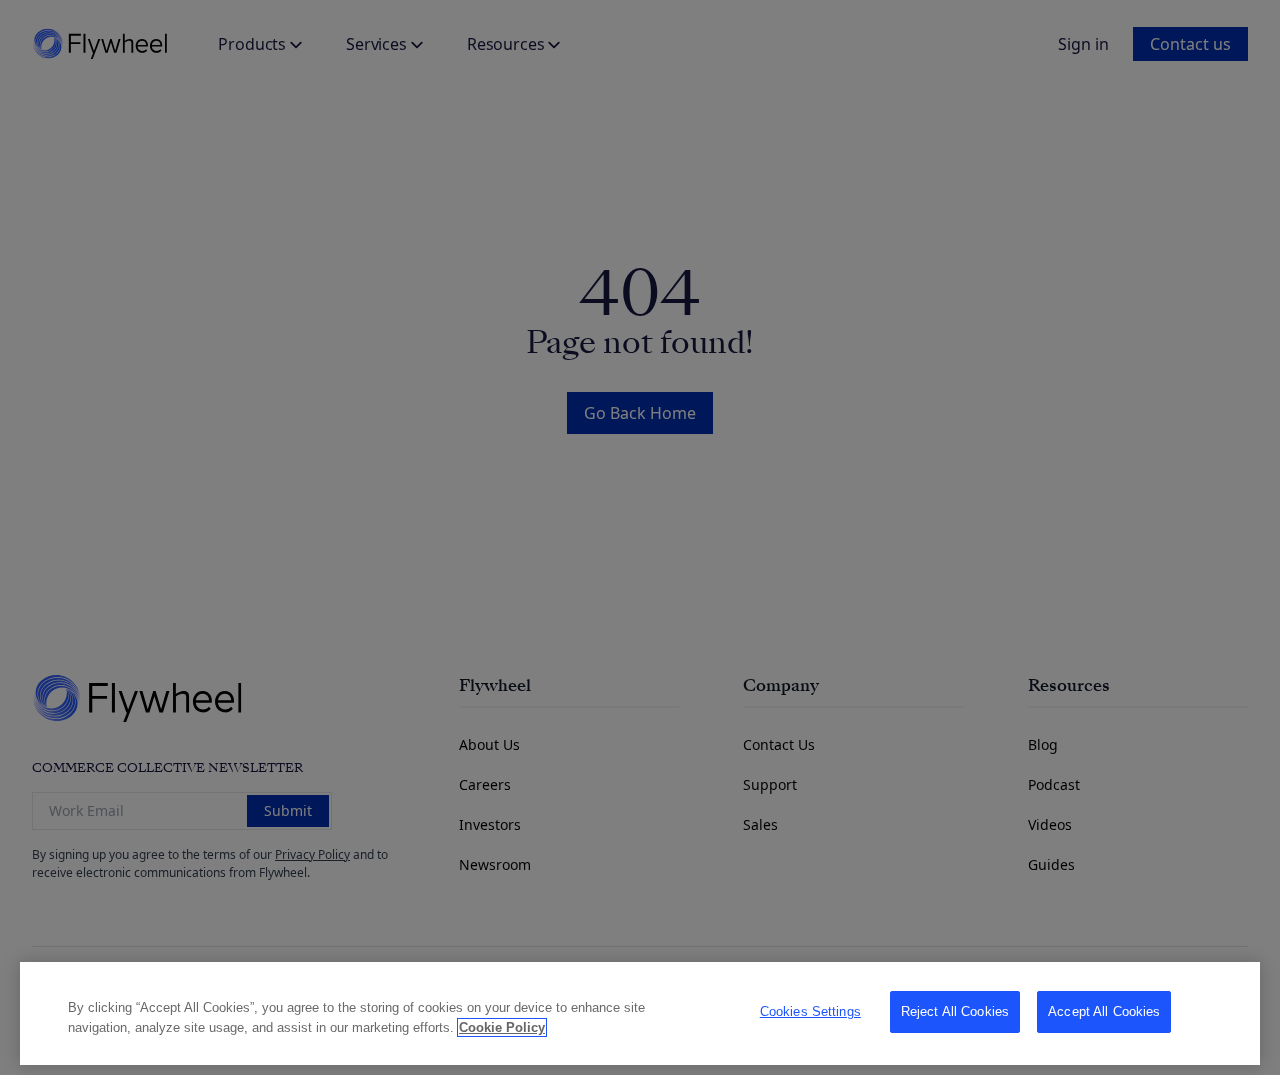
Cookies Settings (810, 1011)
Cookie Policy (502, 1027)
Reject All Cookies (955, 1011)
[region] (640, 1013)
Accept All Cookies (1104, 1011)
